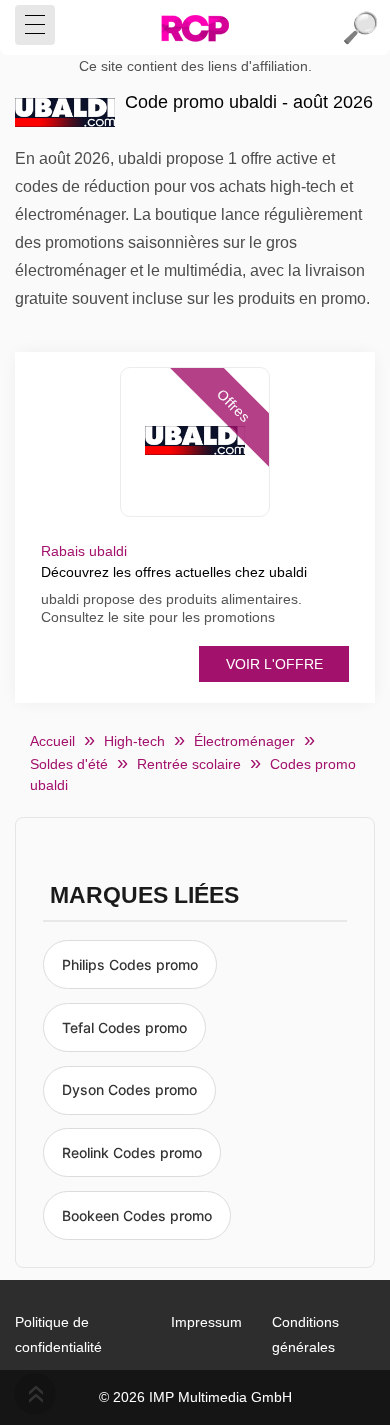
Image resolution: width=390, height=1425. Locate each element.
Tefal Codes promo (124, 1027)
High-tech (134, 741)
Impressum (206, 1322)
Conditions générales (305, 1334)
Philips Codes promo (130, 964)
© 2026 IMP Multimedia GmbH (195, 1397)
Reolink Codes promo (132, 1152)
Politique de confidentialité (58, 1334)
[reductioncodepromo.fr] (195, 28)
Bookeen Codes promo (137, 1215)
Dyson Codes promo (129, 1089)
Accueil (52, 741)
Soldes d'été (69, 764)
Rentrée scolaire (189, 764)
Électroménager (244, 741)
